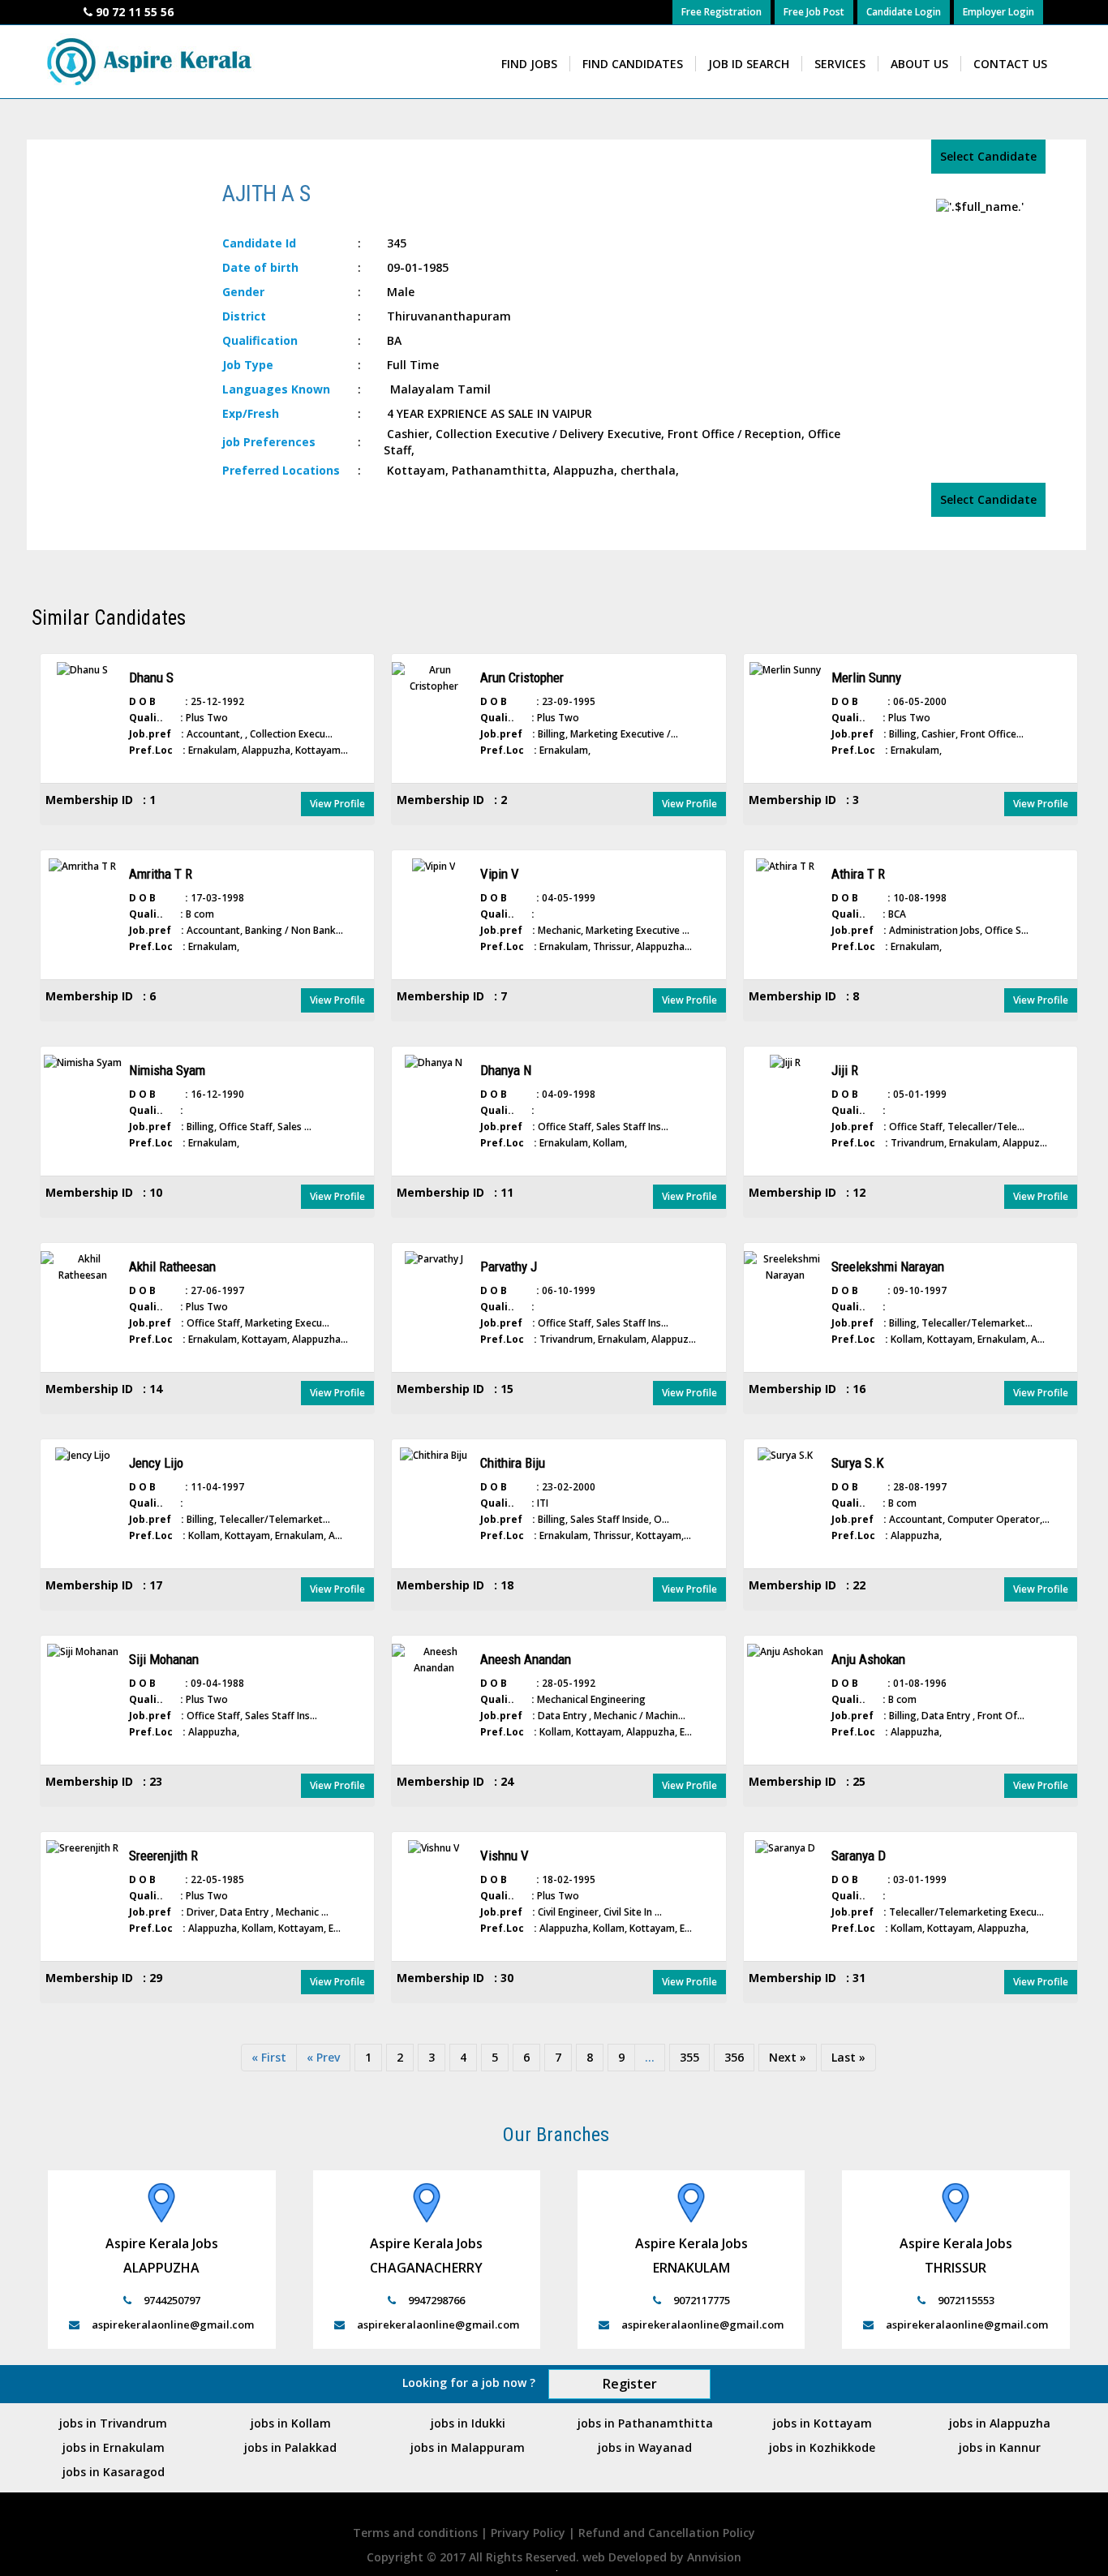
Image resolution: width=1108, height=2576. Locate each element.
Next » (788, 2057)
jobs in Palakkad (290, 2447)
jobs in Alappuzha (1000, 2423)
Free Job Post (814, 12)
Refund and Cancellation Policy (667, 2533)
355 (689, 2057)
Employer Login (998, 12)
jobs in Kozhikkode (822, 2447)
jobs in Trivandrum (113, 2423)
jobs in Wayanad (645, 2447)
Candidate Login (904, 12)
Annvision (714, 2557)
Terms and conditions (417, 2533)
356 (734, 2057)
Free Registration (721, 12)
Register (630, 2384)
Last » (848, 2057)
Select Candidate (988, 156)
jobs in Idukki (468, 2423)
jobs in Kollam (291, 2423)
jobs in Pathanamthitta (645, 2423)
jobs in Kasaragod (114, 2472)
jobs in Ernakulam (114, 2447)
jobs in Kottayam (822, 2423)
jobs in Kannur (1000, 2447)
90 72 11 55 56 (135, 12)
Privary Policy (530, 2533)
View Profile (337, 804)
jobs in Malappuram (468, 2447)
